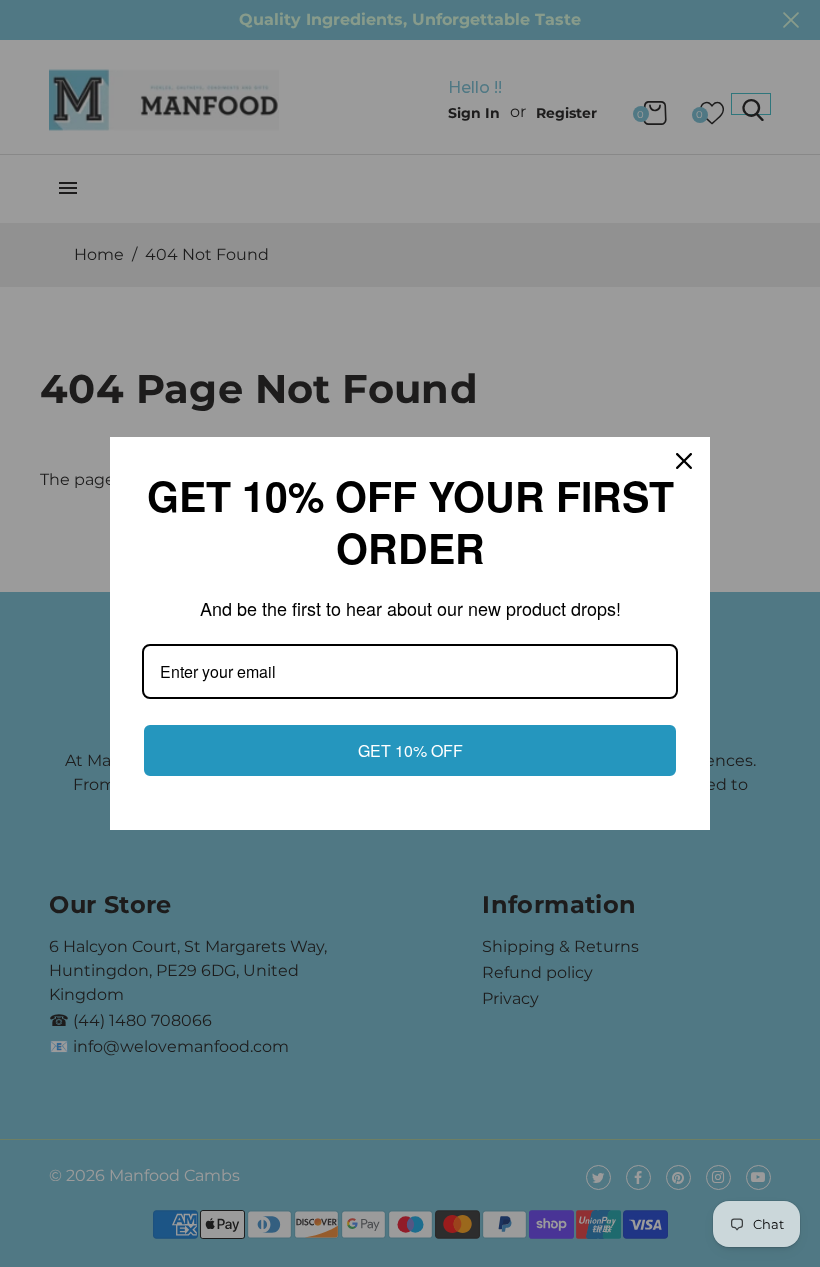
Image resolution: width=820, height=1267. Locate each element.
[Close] (686, 461)
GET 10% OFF (410, 750)
